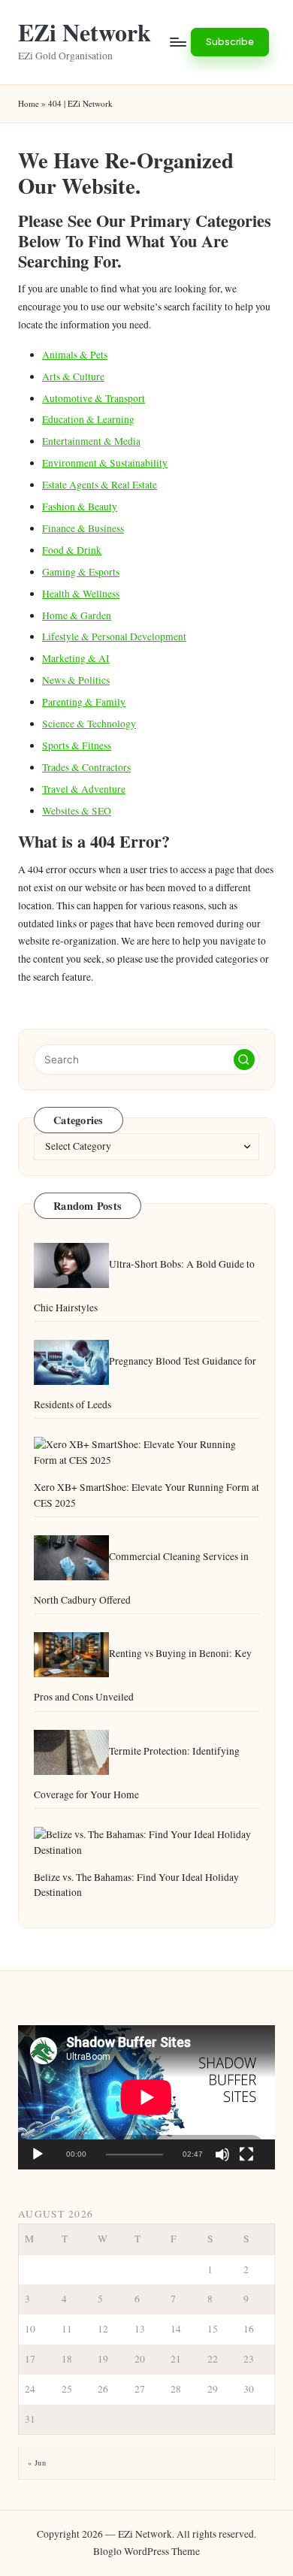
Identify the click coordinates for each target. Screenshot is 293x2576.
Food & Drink (72, 550)
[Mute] (222, 2154)
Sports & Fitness (77, 745)
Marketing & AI (76, 658)
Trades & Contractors (86, 767)
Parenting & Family (84, 702)
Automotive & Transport (94, 398)
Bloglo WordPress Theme (146, 2551)
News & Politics (76, 680)
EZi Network (85, 32)
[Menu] (177, 42)
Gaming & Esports (81, 572)
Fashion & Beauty (80, 506)
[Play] (38, 2154)
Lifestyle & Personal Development (114, 636)
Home (29, 103)
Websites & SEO (77, 811)
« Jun (37, 2463)
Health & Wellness (81, 594)
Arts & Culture (73, 376)
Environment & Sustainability (105, 463)
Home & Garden (77, 615)
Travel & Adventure (84, 789)
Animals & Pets (75, 355)
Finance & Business (83, 528)
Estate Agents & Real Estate (100, 485)
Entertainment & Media (91, 441)
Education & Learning (88, 419)
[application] (146, 2097)
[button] (230, 42)
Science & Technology (89, 724)
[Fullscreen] (246, 2154)
